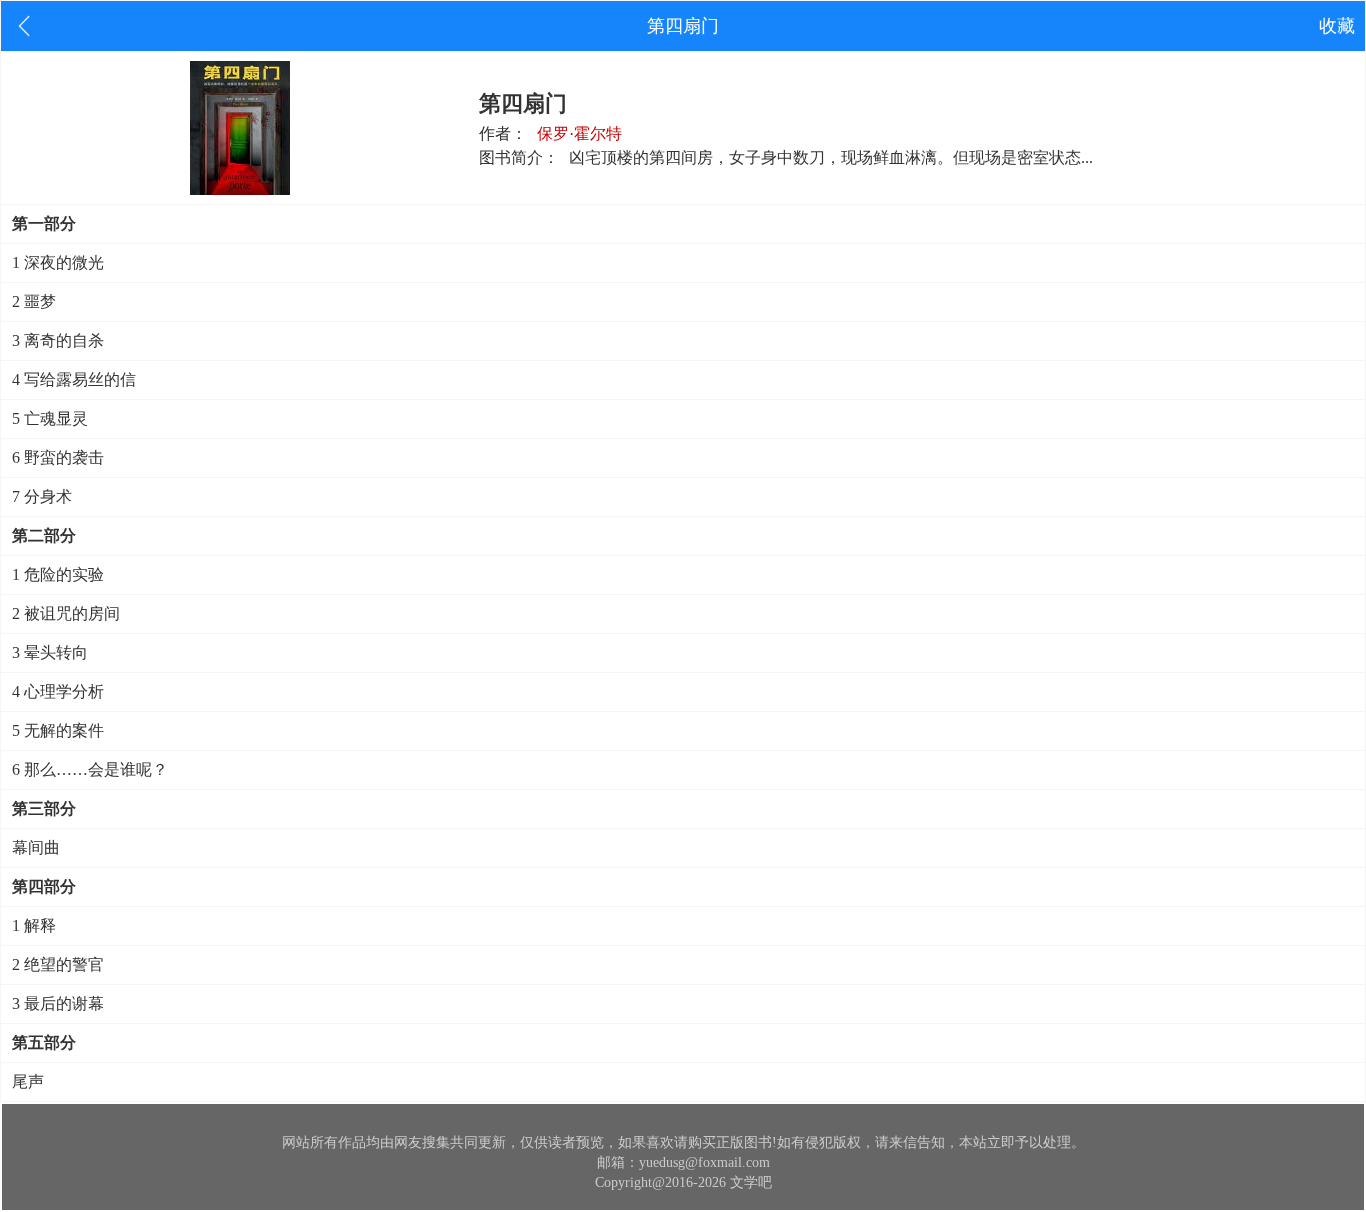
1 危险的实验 (58, 574)
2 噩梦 (34, 301)
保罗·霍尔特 (579, 133)
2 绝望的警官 (58, 964)
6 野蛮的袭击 (58, 457)
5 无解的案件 (58, 730)
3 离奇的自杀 (58, 340)
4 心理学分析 (58, 691)
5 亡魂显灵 (50, 418)
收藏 (1337, 26)
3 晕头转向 (50, 652)
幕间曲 (36, 847)
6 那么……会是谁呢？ (90, 769)
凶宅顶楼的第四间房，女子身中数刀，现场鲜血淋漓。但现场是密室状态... (831, 157)
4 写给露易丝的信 (74, 379)
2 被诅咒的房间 (66, 613)
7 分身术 (42, 496)
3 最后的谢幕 (58, 1003)
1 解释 (34, 925)
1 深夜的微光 (58, 262)
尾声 (28, 1081)
